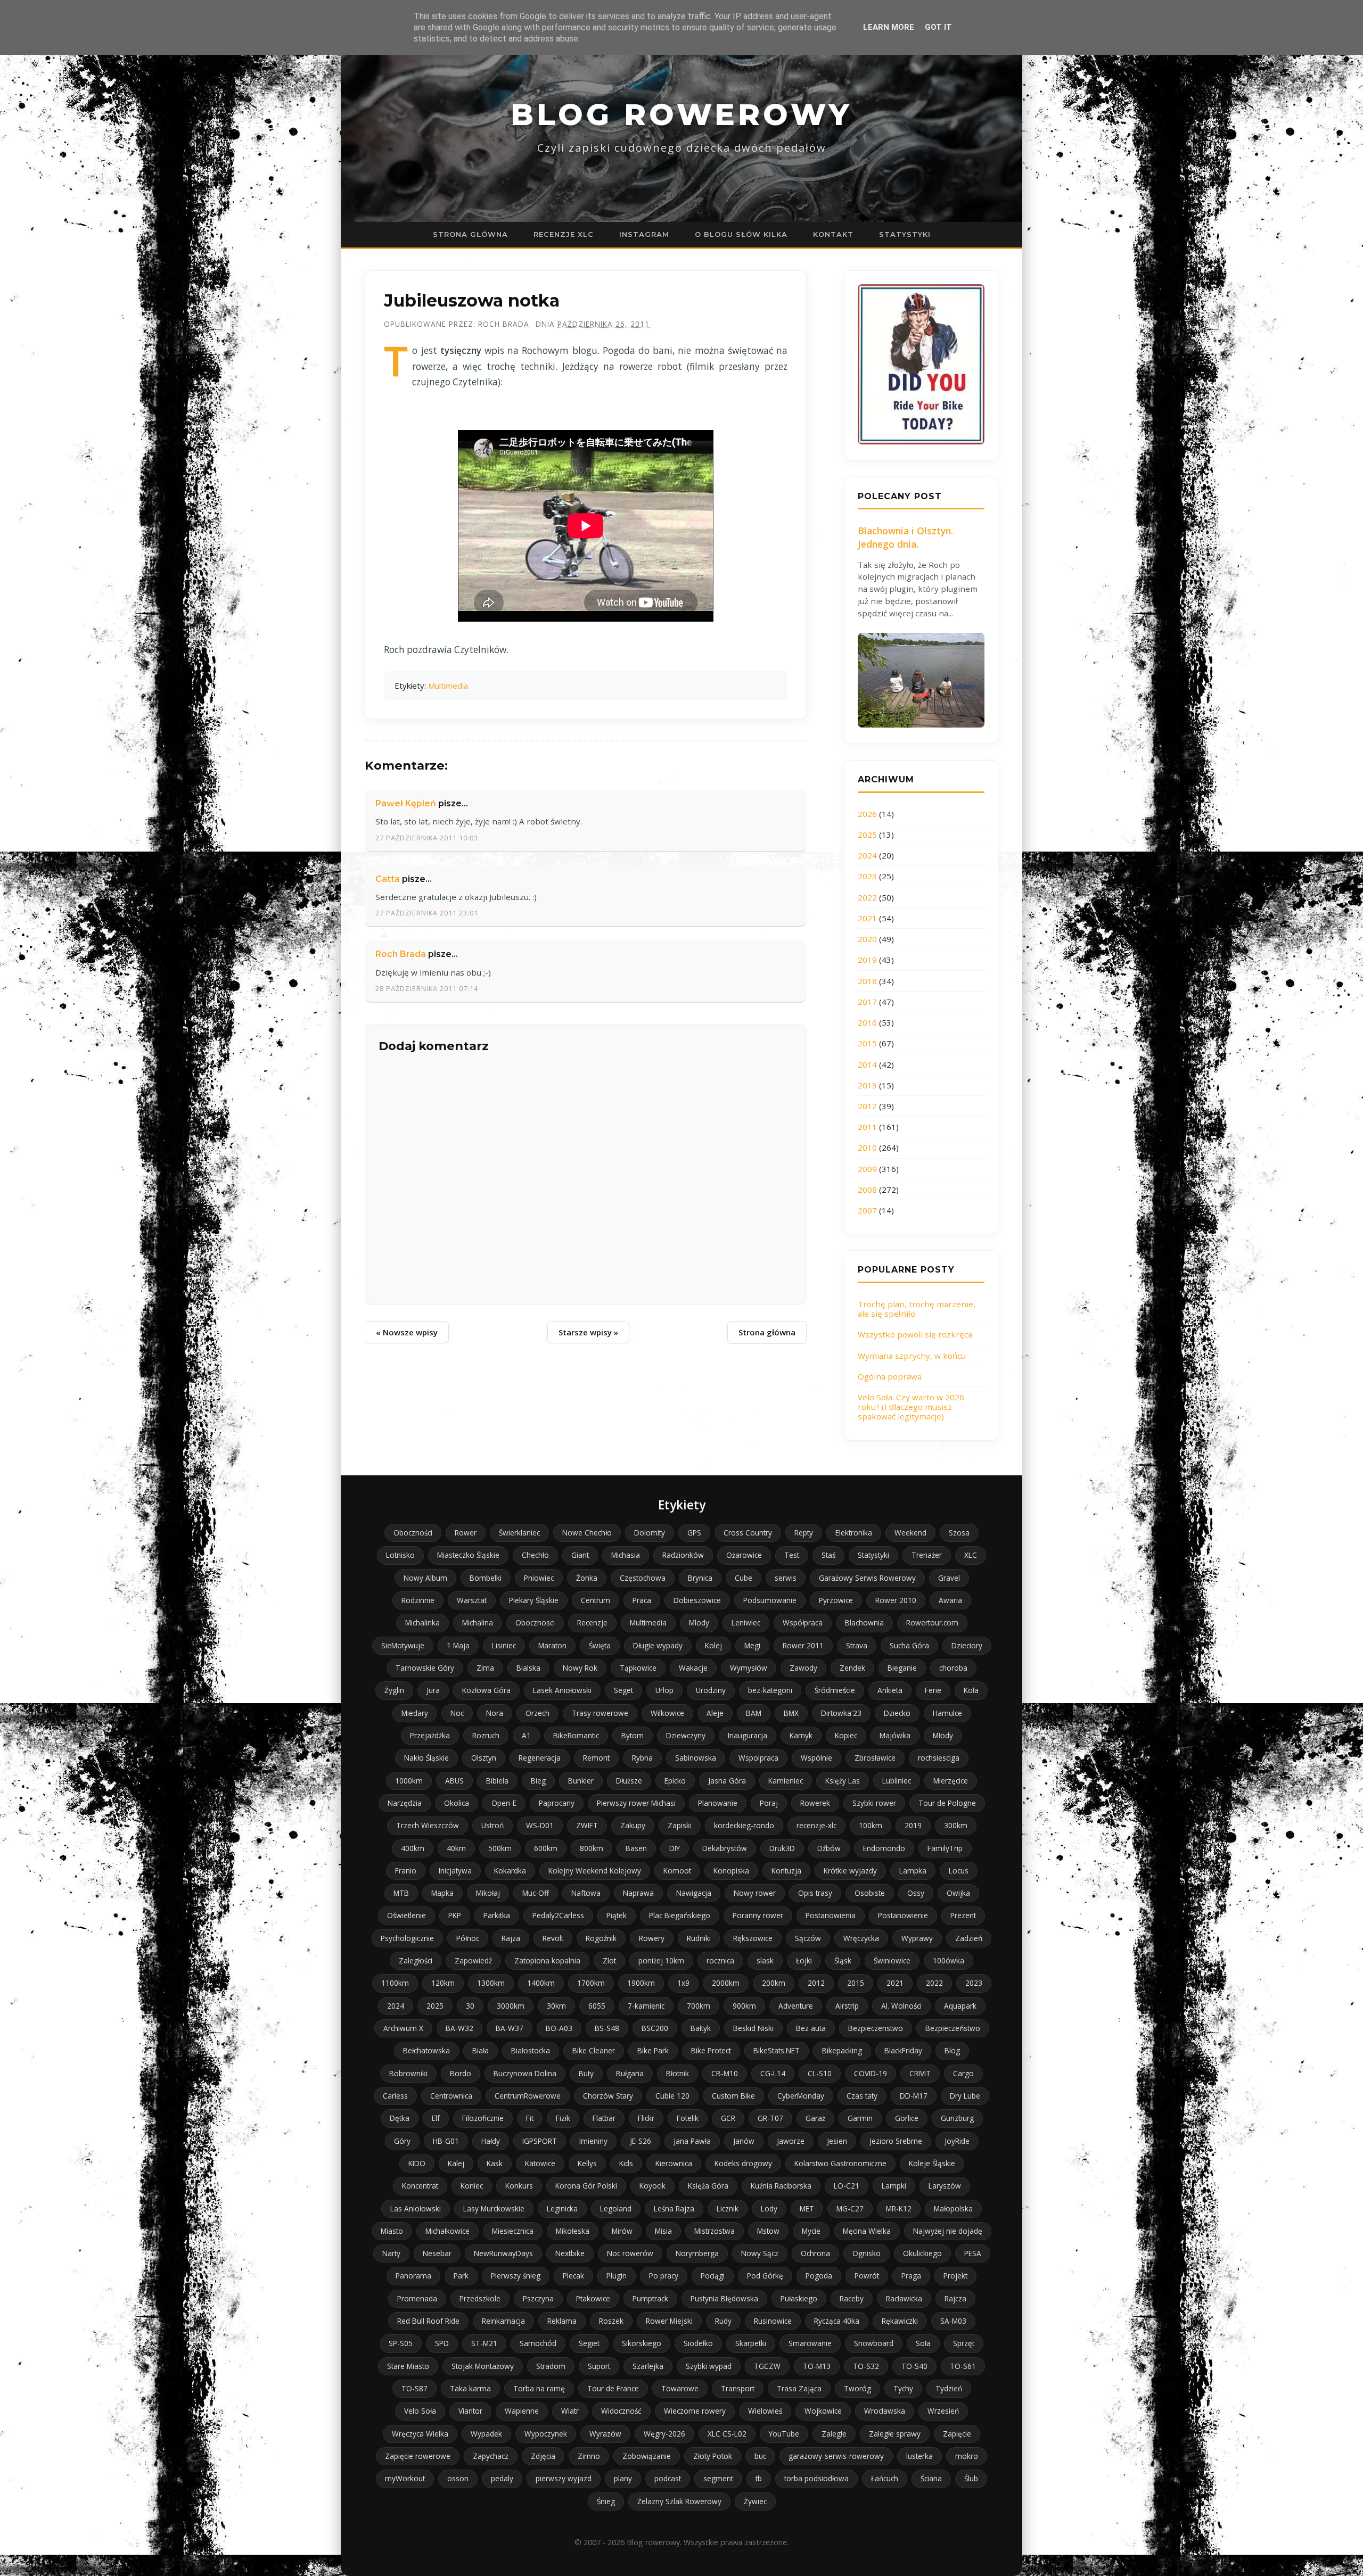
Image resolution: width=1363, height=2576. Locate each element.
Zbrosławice (875, 1758)
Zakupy (633, 1825)
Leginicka (562, 2208)
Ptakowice (593, 2298)
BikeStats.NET (777, 2050)
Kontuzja (786, 1871)
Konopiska (731, 1871)
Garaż (815, 2118)
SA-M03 (953, 2321)
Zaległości (416, 1960)
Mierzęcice (951, 1781)
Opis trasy (815, 1893)
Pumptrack (650, 2298)
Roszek (611, 2321)
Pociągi (713, 2276)
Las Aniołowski (416, 2208)
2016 (867, 1022)
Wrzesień (943, 2411)
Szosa (959, 1533)
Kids (626, 2163)
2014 (867, 1064)
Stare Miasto (408, 2366)
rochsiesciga (939, 1758)
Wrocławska (885, 2411)
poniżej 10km (661, 1960)
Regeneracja (540, 1758)
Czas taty (862, 2096)
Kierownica (674, 2163)
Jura (433, 1690)
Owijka (958, 1893)
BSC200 (655, 2028)
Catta (388, 879)
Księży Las (843, 1781)
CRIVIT (920, 2073)
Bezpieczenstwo (876, 2028)
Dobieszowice (697, 1600)
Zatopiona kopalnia (547, 1960)
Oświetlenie (407, 1915)
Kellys (587, 2163)
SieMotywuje (403, 1645)
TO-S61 (963, 2366)
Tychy (903, 2388)
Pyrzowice (836, 1600)
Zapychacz (491, 2456)
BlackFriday (903, 2050)
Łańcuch (885, 2478)
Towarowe (680, 2388)
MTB (401, 1893)
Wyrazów (605, 2434)
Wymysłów (749, 1668)
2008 (867, 1190)
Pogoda (819, 2276)
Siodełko (698, 2343)
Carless (395, 2096)
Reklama (562, 2321)
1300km (491, 1983)
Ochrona (815, 2253)
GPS (694, 1533)
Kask (495, 2163)
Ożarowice (744, 1555)
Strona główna (470, 234)
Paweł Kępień (406, 803)
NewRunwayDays (503, 2253)
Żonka (587, 1578)
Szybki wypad (709, 2366)
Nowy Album (425, 1578)
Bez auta (811, 2028)
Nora (495, 1713)
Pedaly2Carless (558, 1915)
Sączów (808, 1938)
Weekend (910, 1533)
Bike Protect (711, 2050)
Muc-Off (536, 1893)
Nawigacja (694, 1893)
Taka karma (470, 2388)
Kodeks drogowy (743, 2163)
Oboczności (413, 1533)
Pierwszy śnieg (516, 2276)
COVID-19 (871, 2073)
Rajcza (955, 2298)
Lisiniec (504, 1645)
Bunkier (581, 1781)
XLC (971, 1555)
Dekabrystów (725, 1848)
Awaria (950, 1600)
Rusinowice (773, 2321)
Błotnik (678, 2073)
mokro (967, 2456)
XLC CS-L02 (727, 2434)
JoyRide (957, 2141)
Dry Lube (965, 2096)
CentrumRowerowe (528, 2096)
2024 (867, 855)
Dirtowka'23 (841, 1713)
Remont (596, 1758)
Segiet (589, 2343)
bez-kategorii (770, 1690)
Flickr (646, 2118)
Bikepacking (842, 2050)
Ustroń (492, 1825)
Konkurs (519, 2186)
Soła (923, 2343)
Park (461, 2276)
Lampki (894, 2186)
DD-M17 (914, 2096)
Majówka (895, 1735)
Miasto (392, 2231)
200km (774, 1983)
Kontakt (833, 234)
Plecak (573, 2276)
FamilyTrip (945, 1848)
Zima (485, 1668)
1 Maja (458, 1645)
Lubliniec (897, 1781)
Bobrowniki (408, 2073)
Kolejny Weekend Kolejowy (595, 1871)
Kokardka (510, 1871)
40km (456, 1848)
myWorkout (405, 2478)
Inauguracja (748, 1735)
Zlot (609, 1960)
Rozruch (486, 1735)
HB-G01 (446, 2141)
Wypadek (486, 2434)
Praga (911, 2276)
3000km (511, 2006)
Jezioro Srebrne (896, 2141)
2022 (867, 897)
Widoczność (621, 2411)
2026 (867, 814)
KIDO (417, 2163)
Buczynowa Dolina (525, 2073)
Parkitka (497, 1915)
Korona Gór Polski (586, 2186)
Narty (391, 2253)
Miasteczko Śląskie (468, 1555)
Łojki (804, 1960)
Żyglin (394, 1690)
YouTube (784, 2434)
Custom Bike (733, 2096)
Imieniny (593, 2141)
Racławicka (904, 2298)
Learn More (889, 27)
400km (413, 1848)
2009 (867, 1169)
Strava (857, 1645)
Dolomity (650, 1533)
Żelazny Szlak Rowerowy (679, 2501)
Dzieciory (967, 1645)
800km (592, 1848)
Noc (457, 1713)
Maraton (552, 1645)
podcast (668, 2478)
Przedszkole (480, 2298)
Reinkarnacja (503, 2321)
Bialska (528, 1668)
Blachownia (864, 1623)
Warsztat (472, 1600)
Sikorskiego (642, 2343)
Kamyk (801, 1735)
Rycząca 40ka (837, 2321)
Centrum (596, 1600)
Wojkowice (823, 2411)
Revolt (553, 1938)
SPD (442, 2343)
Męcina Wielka (867, 2231)
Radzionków (683, 1555)
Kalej (456, 2163)
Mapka (442, 1893)
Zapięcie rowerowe (418, 2456)
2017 (867, 1002)
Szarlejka (648, 2366)
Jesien (837, 2141)
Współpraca (803, 1623)
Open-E (504, 1803)
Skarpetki (751, 2343)
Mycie (811, 2231)
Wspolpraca (758, 1758)
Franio (406, 1871)
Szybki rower (874, 1803)
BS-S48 (607, 2028)
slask (765, 1960)
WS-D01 (540, 1825)
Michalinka (422, 1623)
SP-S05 (401, 2343)
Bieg (538, 1781)
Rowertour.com (932, 1623)
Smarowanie (810, 2343)
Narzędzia (405, 1803)
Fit (530, 2118)
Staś (828, 1555)
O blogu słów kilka (741, 234)
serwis (786, 1578)
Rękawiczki (900, 2321)
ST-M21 (484, 2343)
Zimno (589, 2456)
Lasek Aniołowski (562, 1690)
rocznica (720, 1960)
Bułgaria (630, 2073)
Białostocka (531, 2050)
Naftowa (586, 1893)
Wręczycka (861, 1938)
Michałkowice (448, 2231)
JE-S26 (641, 2141)
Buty (586, 2073)
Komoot (677, 1871)
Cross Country (748, 1533)
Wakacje (693, 1668)
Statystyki (905, 234)
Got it (938, 27)
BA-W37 (510, 2028)
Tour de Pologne (947, 1803)
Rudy (723, 2321)
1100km (395, 1983)
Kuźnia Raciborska (781, 2186)
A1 (526, 1735)
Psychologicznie (407, 1938)
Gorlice (907, 2118)
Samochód (538, 2343)
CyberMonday (801, 2096)
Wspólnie (816, 1758)
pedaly (502, 2478)
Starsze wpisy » (588, 1332)
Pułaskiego (799, 2298)
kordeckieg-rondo (744, 1825)
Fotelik (688, 2118)
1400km (541, 1983)
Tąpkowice (638, 1668)
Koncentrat (420, 2186)
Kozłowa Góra (486, 1690)
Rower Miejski (669, 2321)
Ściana (931, 2478)
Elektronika (854, 1533)
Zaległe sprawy (895, 2434)
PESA (973, 2253)
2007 (867, 1210)
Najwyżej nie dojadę (948, 2231)
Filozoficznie (483, 2118)
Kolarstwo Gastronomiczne (840, 2163)
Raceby (852, 2298)
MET (807, 2208)
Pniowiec (539, 1578)
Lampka (913, 1871)
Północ (468, 1938)
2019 (867, 960)
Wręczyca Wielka (420, 2434)
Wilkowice (667, 1713)
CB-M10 (725, 2073)
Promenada (417, 2298)
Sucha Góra (909, 1645)
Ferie (933, 1690)
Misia (663, 2231)
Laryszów (945, 2186)
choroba (953, 1668)
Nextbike (570, 2253)
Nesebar (437, 2253)
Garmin (860, 2118)
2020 (867, 939)
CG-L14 (773, 2073)
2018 (867, 981)
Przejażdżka (430, 1735)
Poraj (769, 1803)
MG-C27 (850, 2208)
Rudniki (699, 1938)
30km (556, 2006)
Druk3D (782, 1848)
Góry (402, 2141)
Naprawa (638, 1893)
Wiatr (570, 2411)
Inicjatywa (455, 1871)
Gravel (949, 1578)
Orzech (537, 1713)
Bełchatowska (426, 2050)
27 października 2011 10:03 (427, 838)
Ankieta (890, 1690)
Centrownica (451, 2096)
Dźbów (829, 1848)
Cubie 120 (672, 2096)
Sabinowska (696, 1758)
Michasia (626, 1555)
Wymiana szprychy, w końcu (912, 1356)
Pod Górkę (765, 2276)
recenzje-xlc (816, 1825)
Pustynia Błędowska (724, 2298)
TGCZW (767, 2366)
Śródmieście (835, 1690)
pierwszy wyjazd (564, 2478)
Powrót (867, 2276)
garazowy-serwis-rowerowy (836, 2456)
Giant (580, 1555)
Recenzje (592, 1623)
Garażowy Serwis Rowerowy (867, 1578)
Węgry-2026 (664, 2434)
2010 (867, 1147)
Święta (600, 1645)
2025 (867, 835)
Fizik (563, 2118)
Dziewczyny (686, 1735)
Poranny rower (758, 1915)
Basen (636, 1848)
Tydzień (949, 2388)
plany (623, 2478)
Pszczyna (538, 2298)
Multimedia (448, 686)
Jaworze (791, 2141)
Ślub (971, 2478)
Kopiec (846, 1735)
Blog (952, 2050)
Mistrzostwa (715, 2231)
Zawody (803, 1668)
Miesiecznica (513, 2231)
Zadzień (969, 1938)
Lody (769, 2208)
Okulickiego (922, 2253)
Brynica (700, 1578)
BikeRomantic (576, 1735)
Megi (752, 1645)
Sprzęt (964, 2343)
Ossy (916, 1893)
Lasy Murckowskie (494, 2208)
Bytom (633, 1735)
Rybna (642, 1758)
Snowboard (874, 2343)
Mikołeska (573, 2231)
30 (470, 2006)
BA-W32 (459, 2028)
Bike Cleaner (594, 2050)
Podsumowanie (770, 1600)
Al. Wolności (901, 2006)
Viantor (470, 2411)
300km (956, 1825)
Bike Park (653, 2050)
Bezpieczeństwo (953, 2028)
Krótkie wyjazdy (850, 1871)
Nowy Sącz (760, 2253)
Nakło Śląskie (426, 1758)
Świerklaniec (519, 1533)
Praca (642, 1600)
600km (546, 1848)
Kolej (713, 1645)
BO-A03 (559, 2028)
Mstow (768, 2231)
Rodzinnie (418, 1600)
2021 (867, 918)
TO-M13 (817, 2366)
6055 (597, 2006)
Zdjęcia (543, 2456)
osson (458, 2478)
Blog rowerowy (681, 114)
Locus (959, 1871)
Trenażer (927, 1555)
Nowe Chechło (587, 1533)
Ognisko (867, 2253)
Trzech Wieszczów (428, 1825)
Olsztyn (484, 1758)
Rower (466, 1533)
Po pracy (664, 2276)
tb (759, 2478)
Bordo (461, 2073)
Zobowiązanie (647, 2456)
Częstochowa (643, 1578)
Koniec (472, 2186)
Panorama (413, 2276)
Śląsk (843, 1960)
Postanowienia (831, 1915)
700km (699, 2006)
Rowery (652, 1938)
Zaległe (834, 2434)
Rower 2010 (896, 1600)
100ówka (949, 1960)
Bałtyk (701, 2028)
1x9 (683, 1983)
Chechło (535, 1555)
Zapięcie (957, 2434)
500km (500, 1848)
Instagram (644, 234)
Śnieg (606, 2501)
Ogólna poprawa (890, 1376)
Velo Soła (420, 2411)
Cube (744, 1578)
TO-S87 (414, 2388)
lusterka (919, 2456)
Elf (436, 2118)
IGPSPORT (540, 2141)
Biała (481, 2050)
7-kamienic (646, 2006)
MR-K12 (899, 2208)
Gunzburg (957, 2118)
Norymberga (697, 2253)
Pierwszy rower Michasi (636, 1803)
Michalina (478, 1623)
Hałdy (491, 2141)
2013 (867, 1085)
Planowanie (718, 1803)
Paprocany (557, 1803)
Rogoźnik (601, 1938)
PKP (455, 1915)
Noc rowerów (630, 2253)
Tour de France (613, 2388)
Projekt (955, 2276)
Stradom (551, 2366)
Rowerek (815, 1803)
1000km (409, 1781)
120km (443, 1983)
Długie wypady (658, 1645)
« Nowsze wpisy (407, 1332)
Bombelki (486, 1578)
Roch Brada (401, 954)
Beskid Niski (753, 2028)
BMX (791, 1713)
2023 (867, 876)
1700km (591, 1983)
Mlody (699, 1623)
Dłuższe (629, 1781)
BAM (754, 1713)
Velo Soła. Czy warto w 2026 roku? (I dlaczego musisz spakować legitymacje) (911, 1407)
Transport (738, 2388)
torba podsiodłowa (816, 2478)
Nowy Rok (580, 1668)
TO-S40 (914, 2366)
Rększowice (753, 1938)
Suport (599, 2366)
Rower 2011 (803, 1645)
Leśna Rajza (674, 2208)
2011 (867, 1127)
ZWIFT (587, 1825)
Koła (971, 1690)
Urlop (664, 1690)
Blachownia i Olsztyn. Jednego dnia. (905, 537)
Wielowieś (765, 2411)
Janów (744, 2141)
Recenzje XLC (564, 234)
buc (760, 2456)
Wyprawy (917, 1938)
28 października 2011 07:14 (427, 988)
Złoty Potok (713, 2456)
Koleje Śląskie (932, 2163)
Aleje (715, 1713)
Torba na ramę (539, 2388)
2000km (726, 1983)
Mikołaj (488, 1893)
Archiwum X (403, 2028)
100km (871, 1825)
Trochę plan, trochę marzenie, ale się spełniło (917, 1309)
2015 (867, 1043)
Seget (623, 1690)
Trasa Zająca (799, 2388)
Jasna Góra (727, 1781)
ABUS (454, 1781)
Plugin (617, 2276)
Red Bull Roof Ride (428, 2321)
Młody (943, 1735)
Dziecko (897, 1713)
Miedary (415, 1713)
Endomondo (884, 1848)
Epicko (675, 1781)
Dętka (400, 2118)
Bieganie (902, 1668)
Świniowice (892, 1960)
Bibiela (497, 1781)
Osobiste (870, 1893)
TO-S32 (866, 2366)
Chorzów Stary (608, 2096)
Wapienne (522, 2411)
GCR (728, 2118)
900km (744, 2006)
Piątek (617, 1915)
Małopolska (953, 2208)
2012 (867, 1106)
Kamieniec (786, 1781)
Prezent (963, 1915)
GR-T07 (770, 2118)
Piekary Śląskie (534, 1600)
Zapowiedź (473, 1960)
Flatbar (604, 2118)
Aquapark (960, 2006)
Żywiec (755, 2501)
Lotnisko (400, 1555)
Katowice (540, 2163)
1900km (641, 1983)
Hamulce (947, 1713)
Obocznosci (535, 1623)
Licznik (728, 2208)
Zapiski (680, 1825)
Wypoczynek (546, 2434)
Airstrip (847, 2006)
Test (792, 1555)
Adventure (796, 2006)
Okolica (457, 1803)
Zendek (852, 1668)
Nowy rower (755, 1893)
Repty (804, 1533)
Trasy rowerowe (600, 1713)
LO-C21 (847, 2186)
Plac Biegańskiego (680, 1915)
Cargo (963, 2073)
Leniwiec (746, 1623)
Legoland (616, 2208)
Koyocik (652, 2186)
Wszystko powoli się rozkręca (915, 1334)
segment (718, 2478)
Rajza (511, 1938)
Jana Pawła (692, 2141)
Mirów (622, 2231)
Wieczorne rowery (695, 2411)
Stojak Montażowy (483, 2366)
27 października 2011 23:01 (427, 913)
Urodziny (711, 1690)
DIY (675, 1848)
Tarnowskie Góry (425, 1668)
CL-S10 (820, 2073)
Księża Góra (708, 2186)
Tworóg (857, 2388)
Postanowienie (903, 1915)
